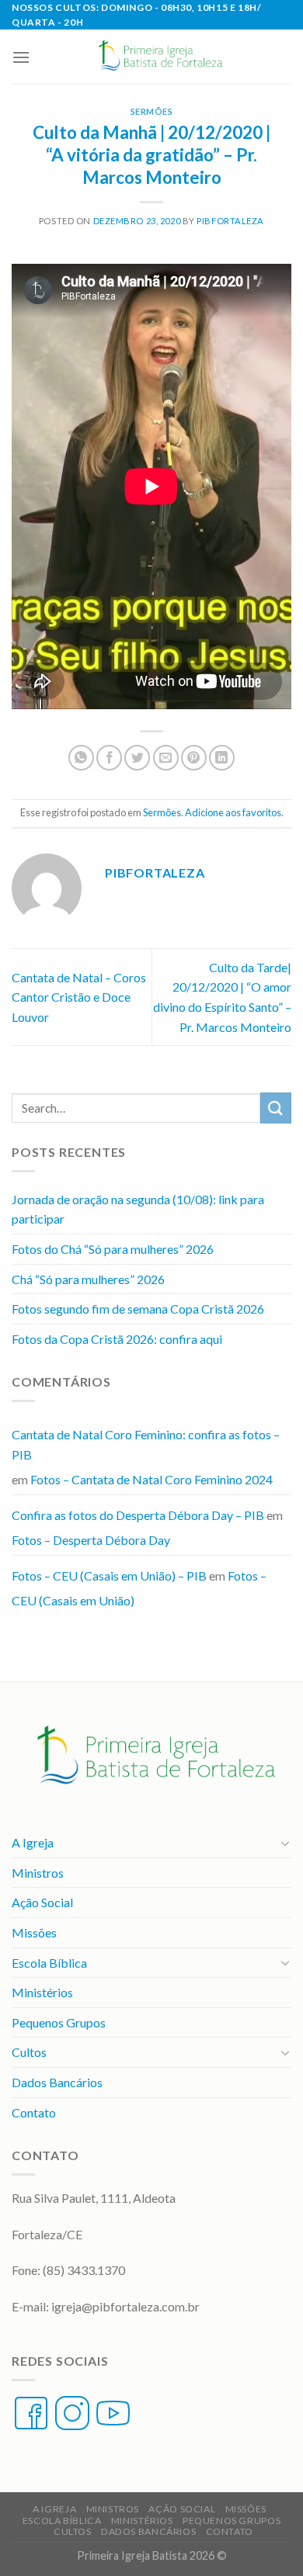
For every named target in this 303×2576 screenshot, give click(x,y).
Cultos (29, 2052)
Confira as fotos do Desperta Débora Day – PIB (138, 1515)
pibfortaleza (230, 221)
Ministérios (42, 1992)
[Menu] (21, 57)
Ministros (38, 1873)
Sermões (152, 111)
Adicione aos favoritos (233, 812)
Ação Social (42, 1902)
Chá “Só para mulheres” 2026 (88, 1279)
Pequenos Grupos (59, 2022)
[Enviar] (276, 1108)
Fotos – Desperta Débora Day (91, 1540)
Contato (34, 2112)
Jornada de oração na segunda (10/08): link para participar (138, 1209)
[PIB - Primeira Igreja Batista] (158, 57)
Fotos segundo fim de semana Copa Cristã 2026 (138, 1309)
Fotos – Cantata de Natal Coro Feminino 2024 (151, 1479)
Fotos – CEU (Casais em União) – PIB (109, 1575)
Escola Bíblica (49, 1963)
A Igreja (33, 1842)
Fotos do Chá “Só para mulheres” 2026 (113, 1249)
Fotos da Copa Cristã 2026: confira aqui (117, 1339)
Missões (34, 1932)
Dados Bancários (57, 2082)
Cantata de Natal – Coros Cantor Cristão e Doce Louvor (79, 997)
